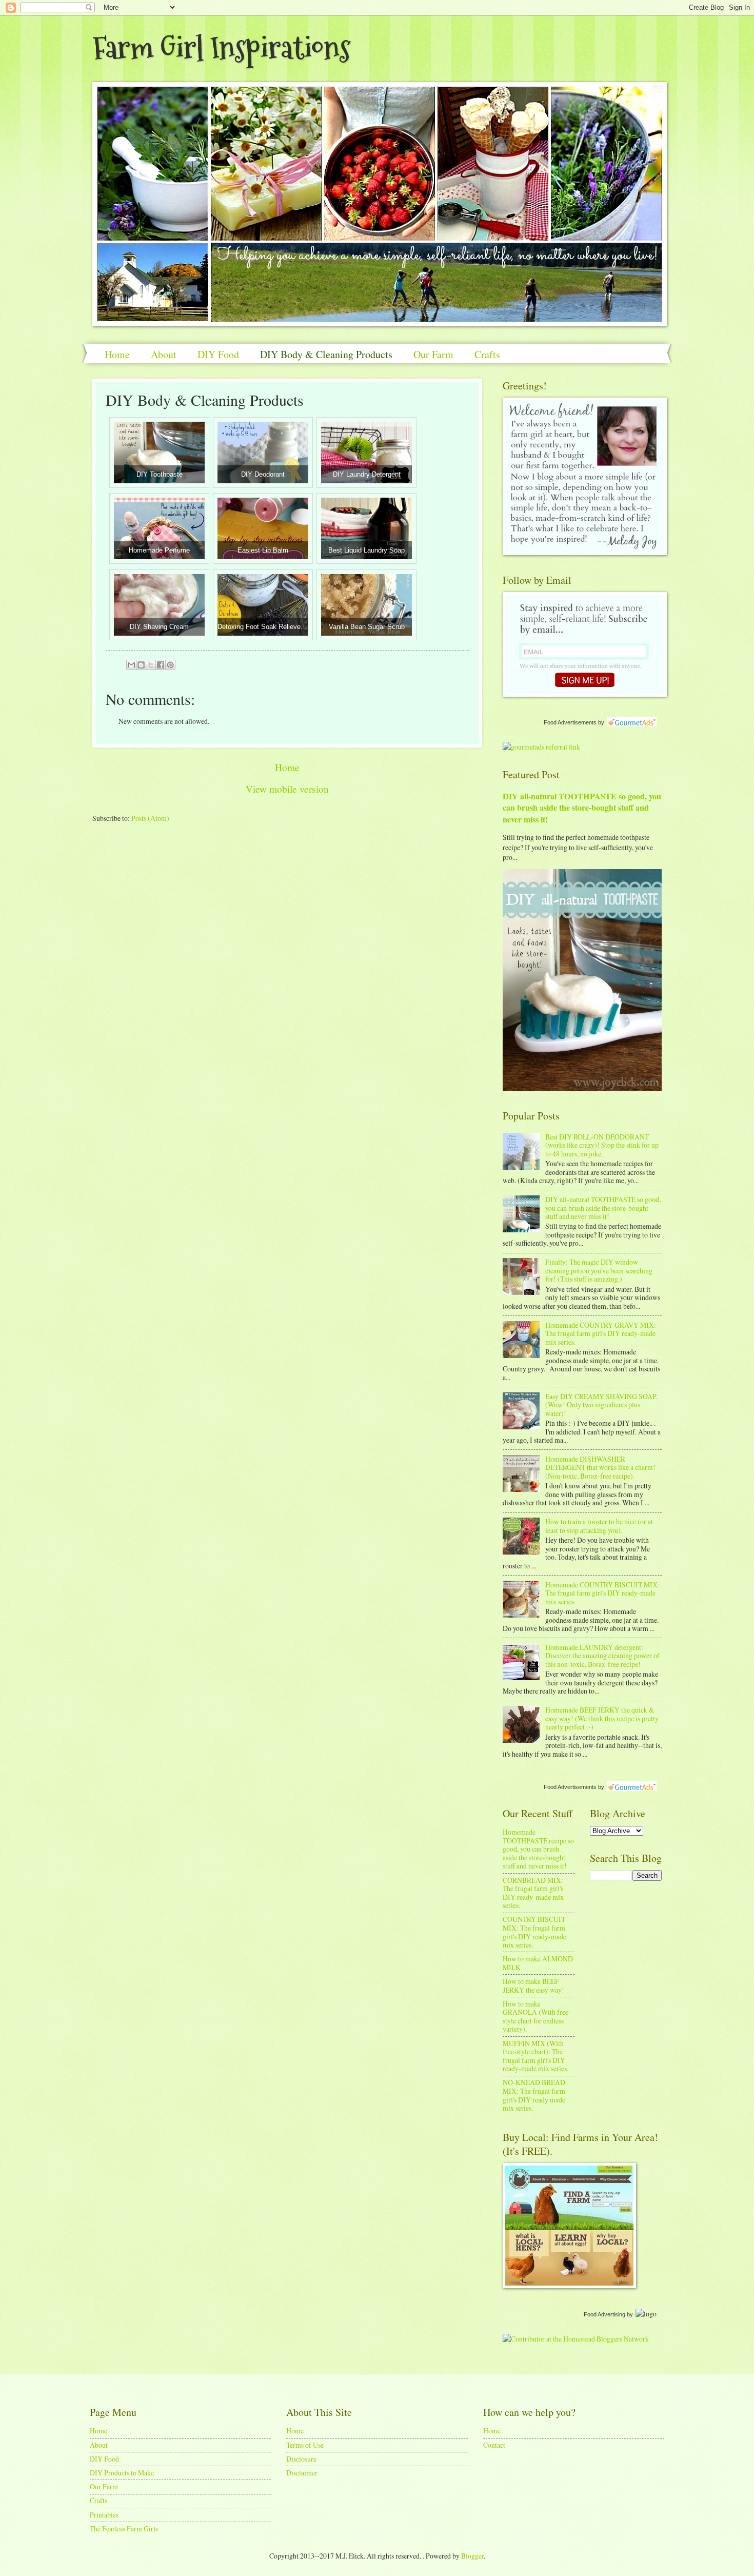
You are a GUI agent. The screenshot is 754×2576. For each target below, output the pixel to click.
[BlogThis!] (141, 665)
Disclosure (301, 2459)
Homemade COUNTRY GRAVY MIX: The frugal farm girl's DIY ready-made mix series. (601, 1333)
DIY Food (218, 354)
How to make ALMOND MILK (538, 1963)
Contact (494, 2445)
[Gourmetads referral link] (541, 747)
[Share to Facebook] (161, 665)
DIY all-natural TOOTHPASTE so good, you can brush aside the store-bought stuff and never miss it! (582, 808)
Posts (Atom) (150, 818)
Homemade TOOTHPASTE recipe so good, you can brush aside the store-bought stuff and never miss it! (538, 1849)
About (164, 354)
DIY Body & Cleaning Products (326, 354)
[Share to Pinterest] (170, 665)
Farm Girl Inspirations (221, 48)
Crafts (487, 354)
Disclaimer (302, 2473)
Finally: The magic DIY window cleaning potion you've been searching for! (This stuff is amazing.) (599, 1270)
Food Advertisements (570, 722)
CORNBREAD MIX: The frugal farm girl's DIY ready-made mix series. (533, 1893)
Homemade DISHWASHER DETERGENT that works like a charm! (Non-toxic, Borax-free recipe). (600, 1467)
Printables (104, 2515)
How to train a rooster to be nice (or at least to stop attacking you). (599, 1526)
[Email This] (131, 665)
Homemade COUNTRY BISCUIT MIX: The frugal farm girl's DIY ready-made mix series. (602, 1593)
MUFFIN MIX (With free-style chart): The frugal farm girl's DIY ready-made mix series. (535, 2056)
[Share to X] (151, 665)
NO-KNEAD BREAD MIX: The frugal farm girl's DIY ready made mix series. (534, 2095)
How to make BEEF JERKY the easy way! (533, 1985)
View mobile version (287, 789)
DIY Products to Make (122, 2473)
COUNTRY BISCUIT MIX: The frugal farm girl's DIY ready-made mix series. (534, 1932)
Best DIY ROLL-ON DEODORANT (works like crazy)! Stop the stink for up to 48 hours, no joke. (602, 1145)
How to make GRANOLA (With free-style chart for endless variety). (537, 2017)
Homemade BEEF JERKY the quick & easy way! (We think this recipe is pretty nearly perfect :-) (602, 1718)
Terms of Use (305, 2445)
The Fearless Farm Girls (124, 2529)
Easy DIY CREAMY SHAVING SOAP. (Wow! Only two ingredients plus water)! (601, 1405)
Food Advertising (604, 2314)
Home (117, 354)
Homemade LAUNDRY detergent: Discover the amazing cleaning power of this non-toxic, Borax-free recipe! (602, 1656)
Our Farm (433, 354)
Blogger (472, 2556)
